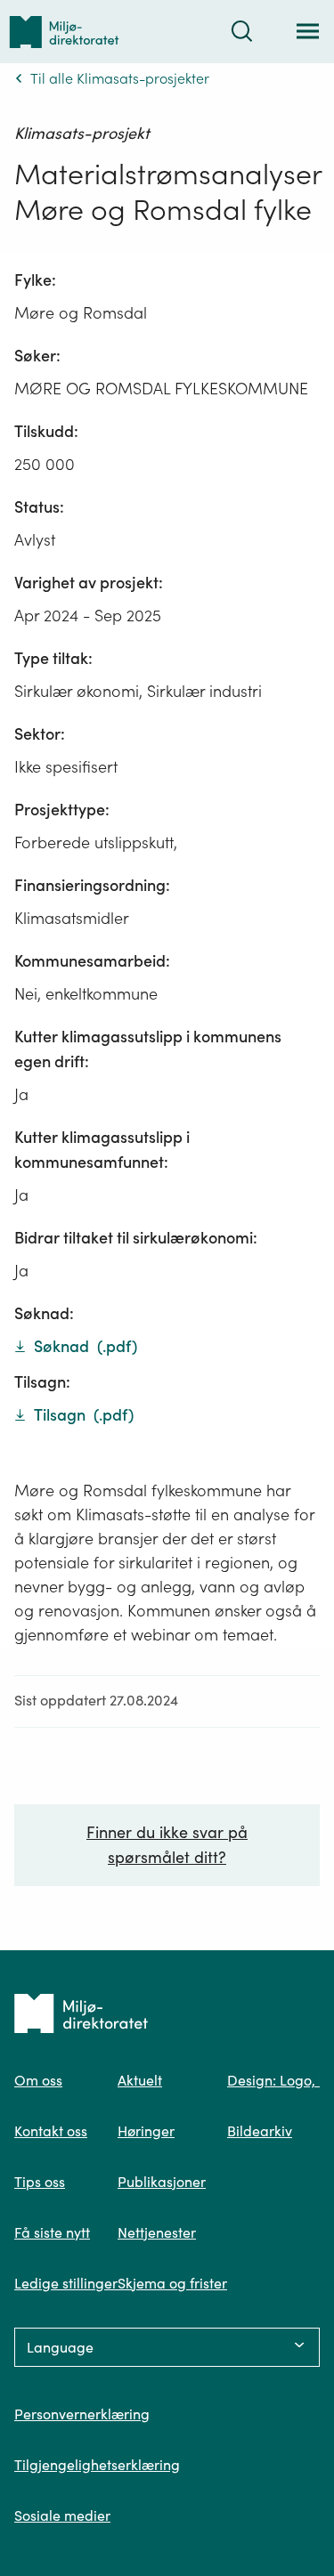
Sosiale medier (62, 2515)
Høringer (146, 2131)
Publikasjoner (162, 2182)
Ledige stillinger (66, 2283)
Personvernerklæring (82, 2414)
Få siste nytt (52, 2232)
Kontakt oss (51, 2131)
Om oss (38, 2080)
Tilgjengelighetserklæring (97, 2465)
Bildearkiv (260, 2131)
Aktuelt (140, 2080)
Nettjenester (157, 2232)
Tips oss (40, 2182)
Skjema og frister (172, 2283)
